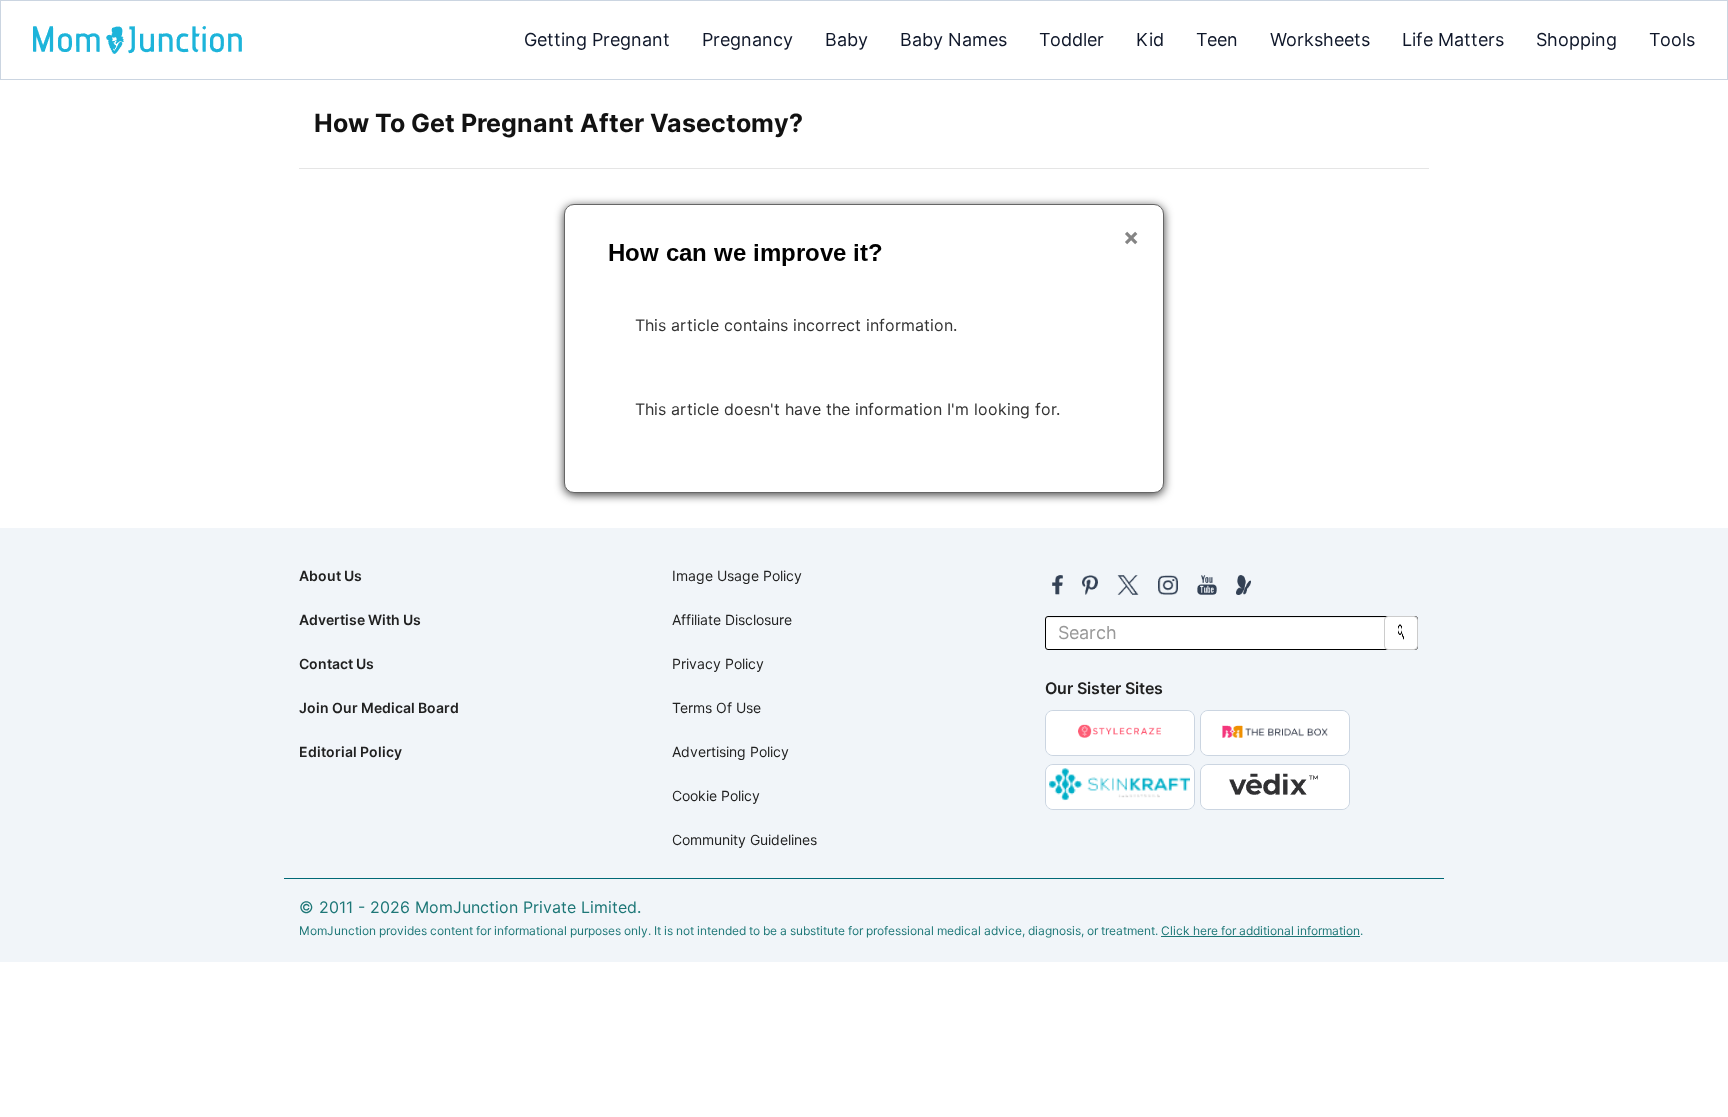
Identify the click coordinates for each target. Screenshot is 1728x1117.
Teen (1217, 39)
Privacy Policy (718, 663)
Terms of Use (716, 707)
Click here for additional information (1260, 930)
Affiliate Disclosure (732, 619)
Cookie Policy (716, 795)
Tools (1672, 39)
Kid (1150, 39)
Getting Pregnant (597, 39)
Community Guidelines (744, 839)
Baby (846, 39)
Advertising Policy (730, 751)
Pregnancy (747, 39)
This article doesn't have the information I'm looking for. (847, 409)
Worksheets (1320, 39)
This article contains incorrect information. (796, 325)
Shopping (1576, 39)
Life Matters (1453, 39)
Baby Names (953, 39)
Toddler (1071, 39)
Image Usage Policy (737, 575)
